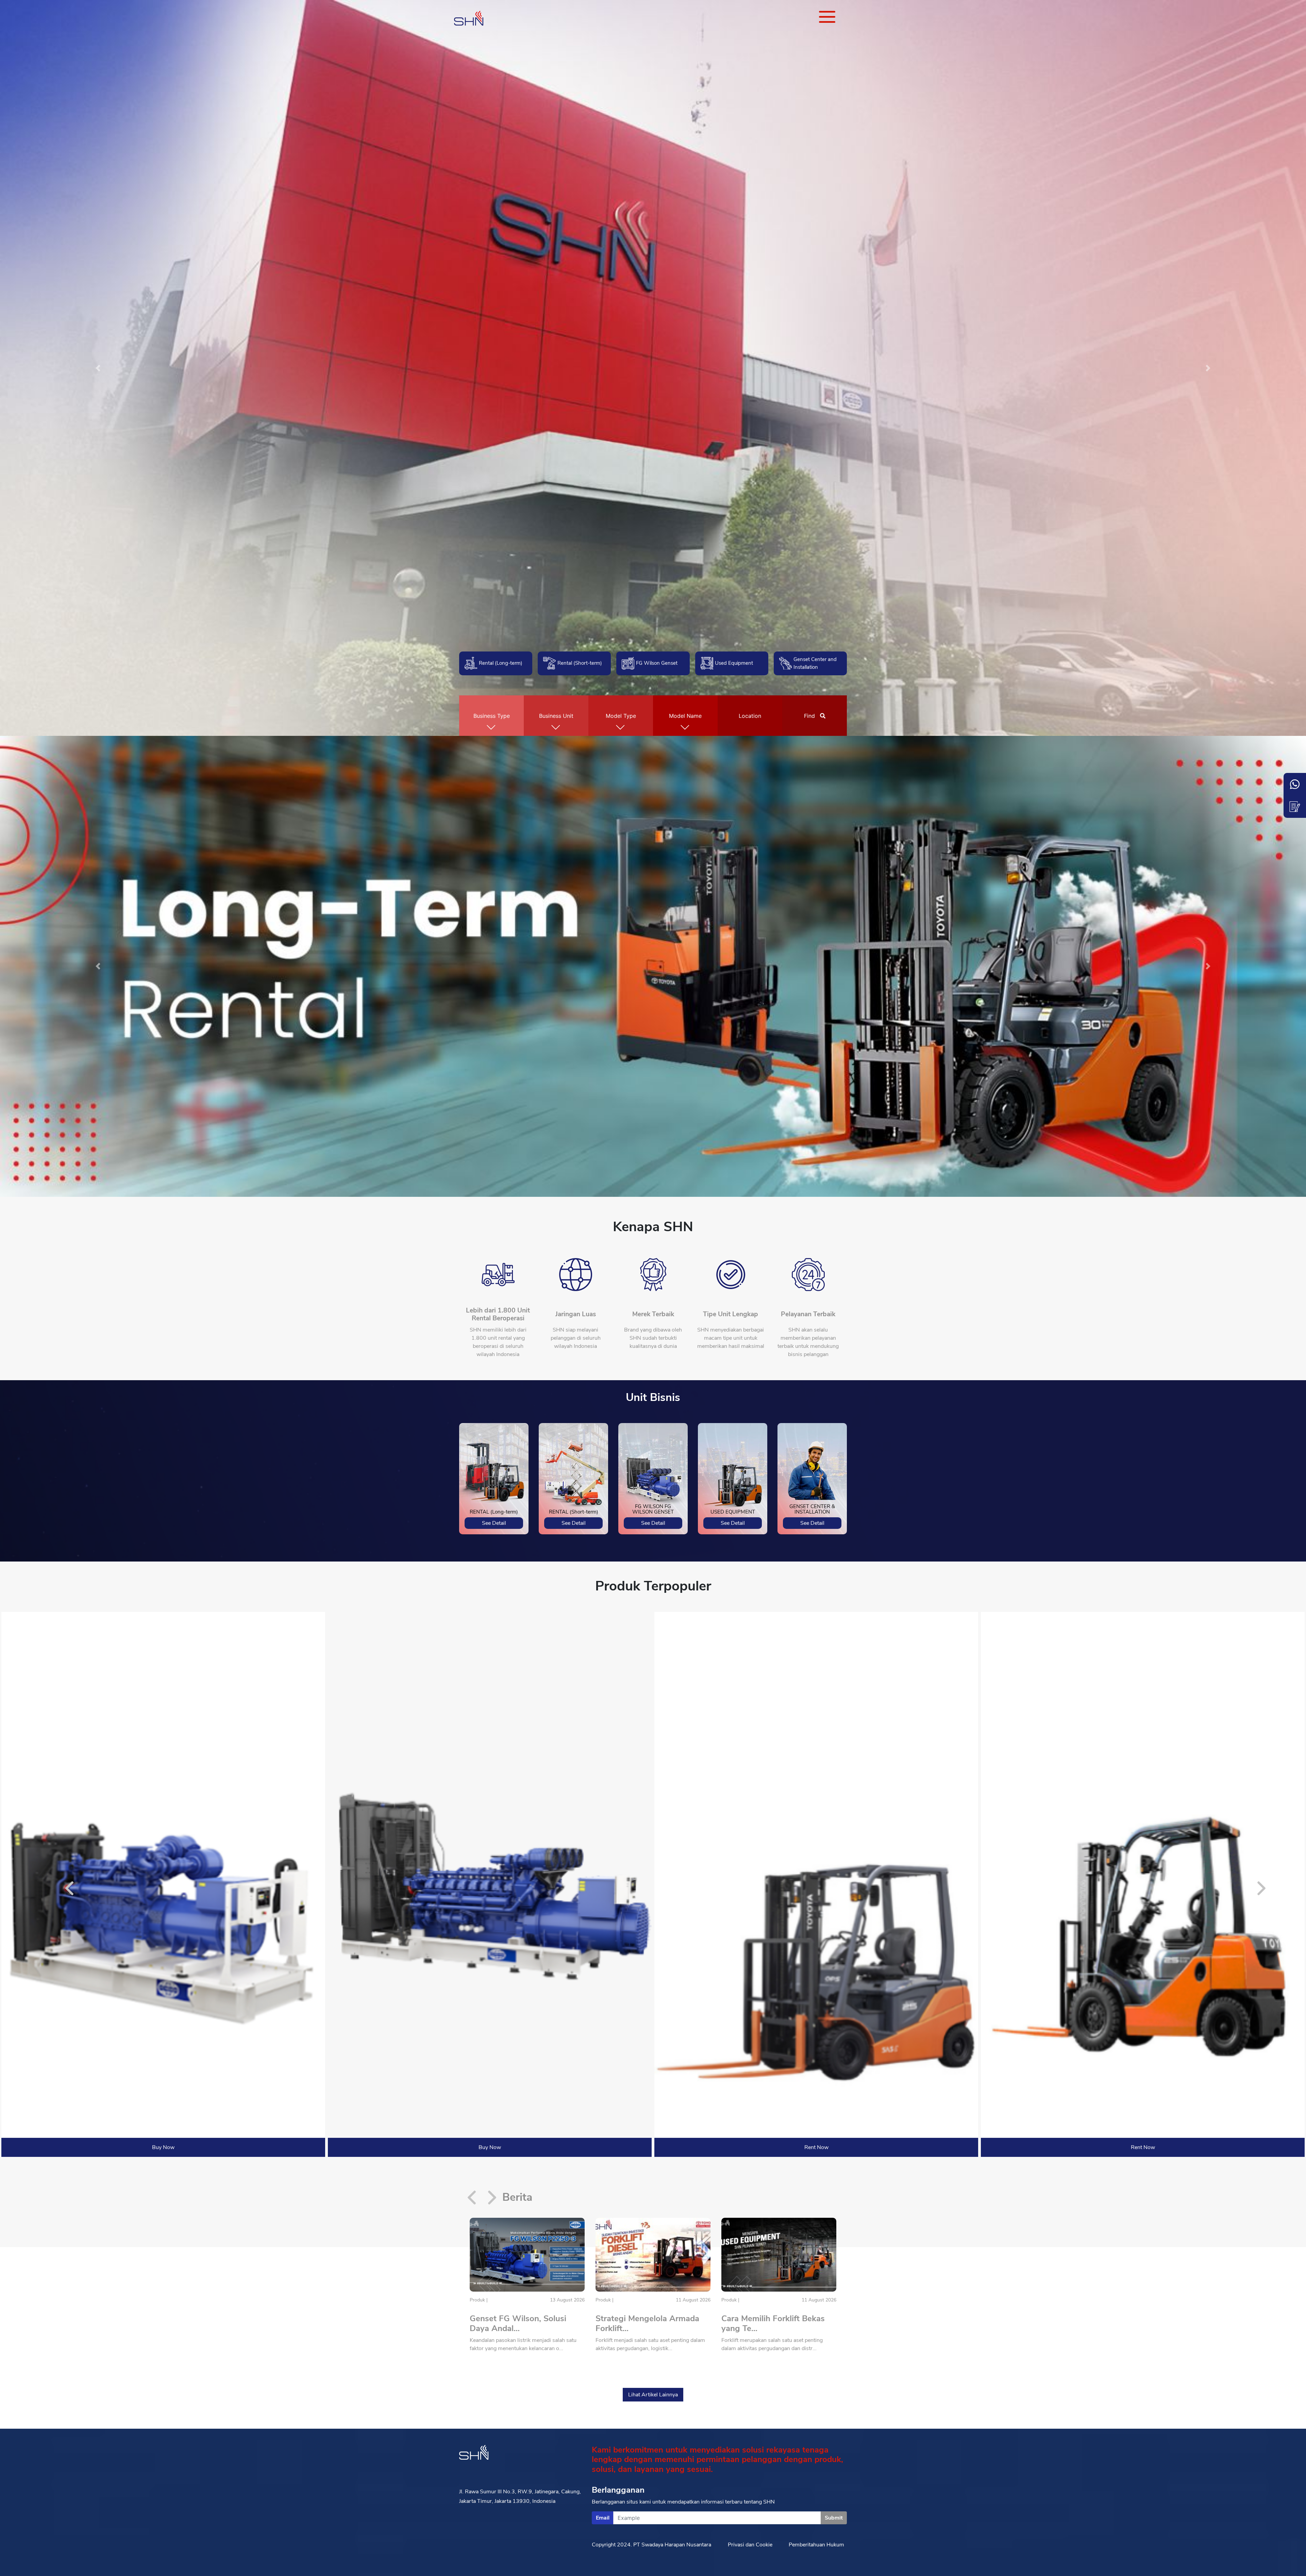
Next (1262, 1890)
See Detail (494, 1523)
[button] (98, 368)
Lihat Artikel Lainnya (653, 2395)
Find (810, 716)
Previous (70, 1890)
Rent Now (816, 2147)
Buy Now (163, 2147)
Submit (834, 2518)
